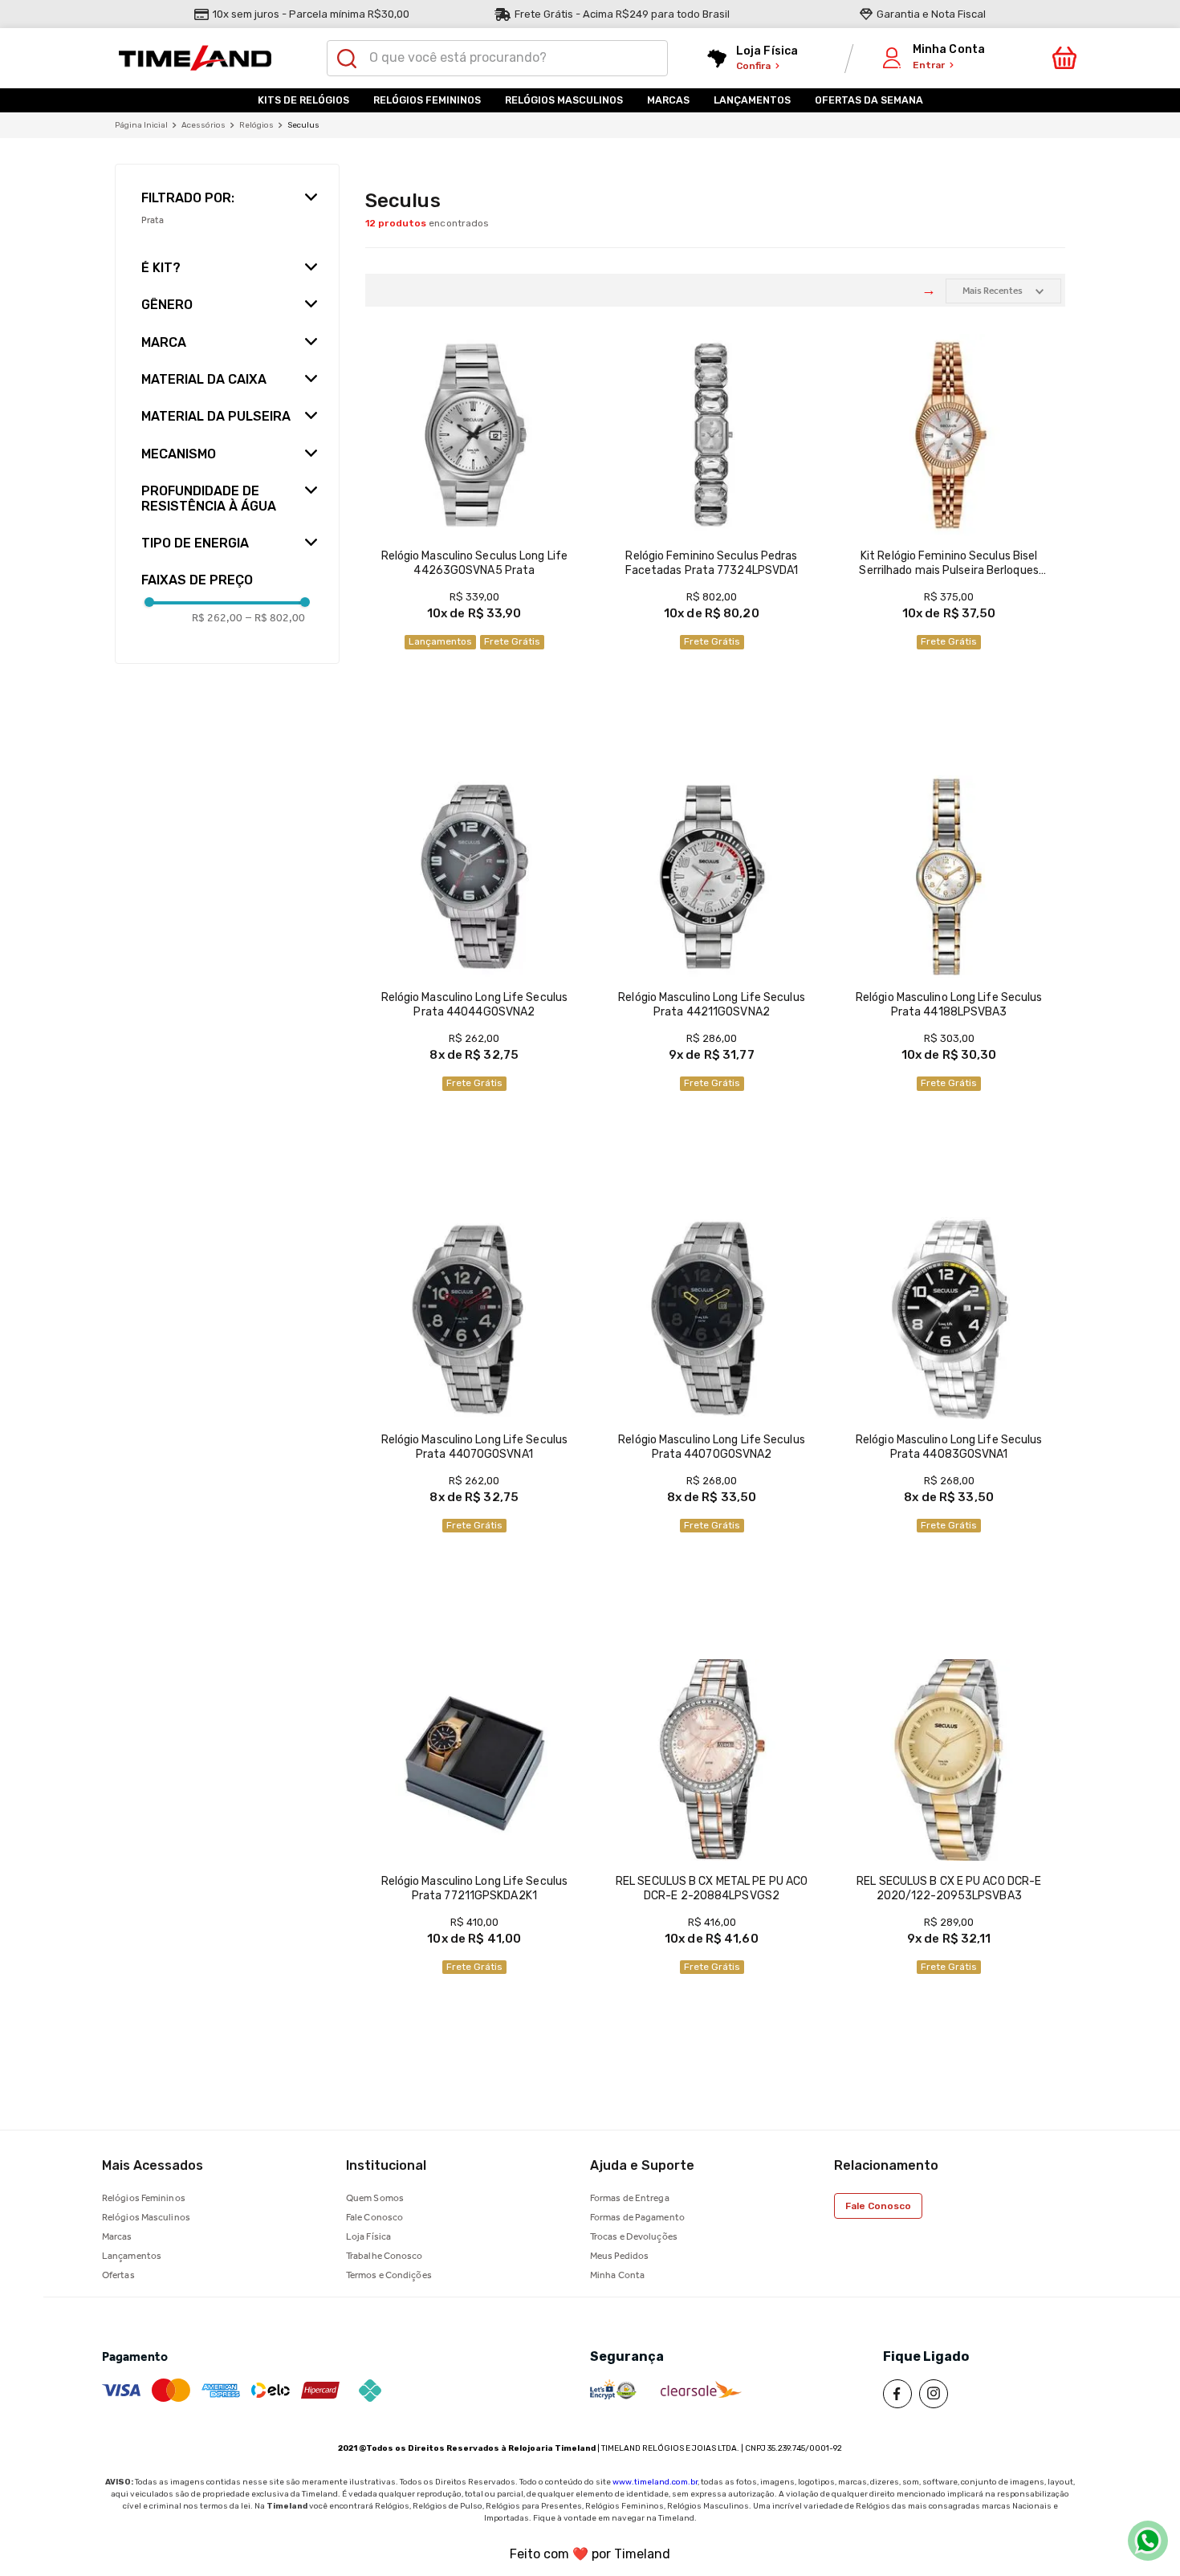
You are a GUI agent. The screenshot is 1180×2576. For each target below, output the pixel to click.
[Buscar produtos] (347, 59)
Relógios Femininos (144, 2198)
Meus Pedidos (619, 2256)
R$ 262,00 (217, 618)
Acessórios (203, 125)
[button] (227, 191)
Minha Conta (617, 2275)
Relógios (256, 125)
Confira (753, 66)
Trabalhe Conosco (385, 2256)
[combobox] (498, 58)
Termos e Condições (389, 2275)
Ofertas (118, 2275)
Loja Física (368, 2236)
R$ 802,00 (275, 618)
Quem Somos (375, 2198)
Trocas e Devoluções (634, 2236)
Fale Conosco (374, 2217)
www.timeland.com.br (655, 2482)
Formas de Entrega (630, 2198)
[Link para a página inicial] (141, 125)
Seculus (303, 125)
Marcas (117, 2236)
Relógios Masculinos (146, 2217)
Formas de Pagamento (637, 2217)
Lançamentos (132, 2256)
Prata (153, 220)
